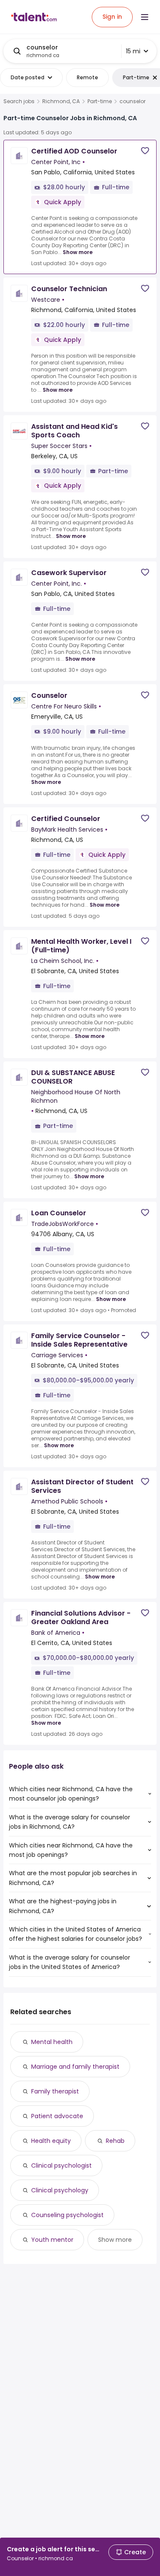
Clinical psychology (60, 2190)
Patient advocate (57, 2116)
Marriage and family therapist (75, 2067)
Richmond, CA (61, 101)
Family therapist (55, 2091)
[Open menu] (145, 17)
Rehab (115, 2141)
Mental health (52, 2042)
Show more (78, 252)
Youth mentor (52, 2240)
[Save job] (145, 151)
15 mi (133, 51)
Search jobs (19, 101)
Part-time (100, 101)
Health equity (51, 2141)
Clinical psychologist (61, 2165)
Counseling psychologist (67, 2215)
